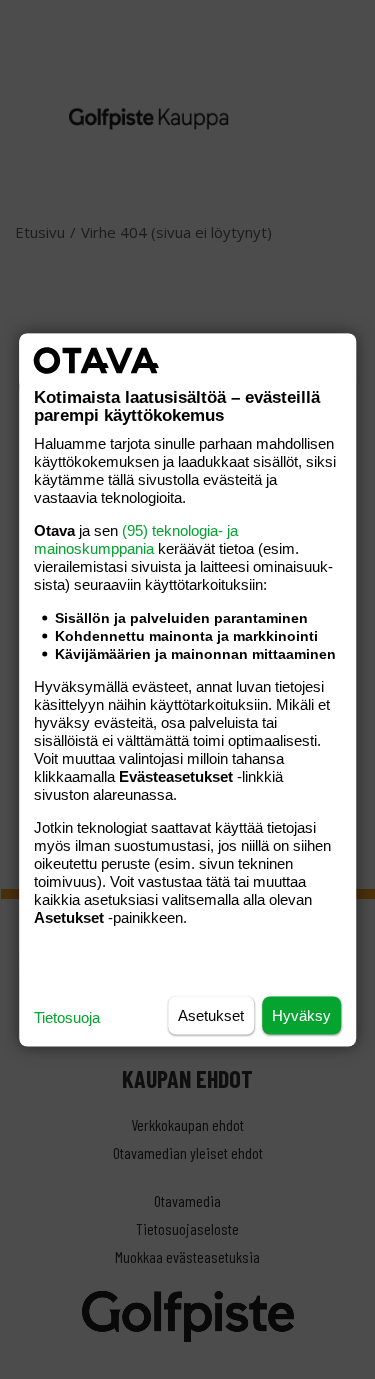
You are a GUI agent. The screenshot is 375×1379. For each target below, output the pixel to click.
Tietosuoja (67, 1016)
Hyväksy (301, 1014)
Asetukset (211, 1014)
